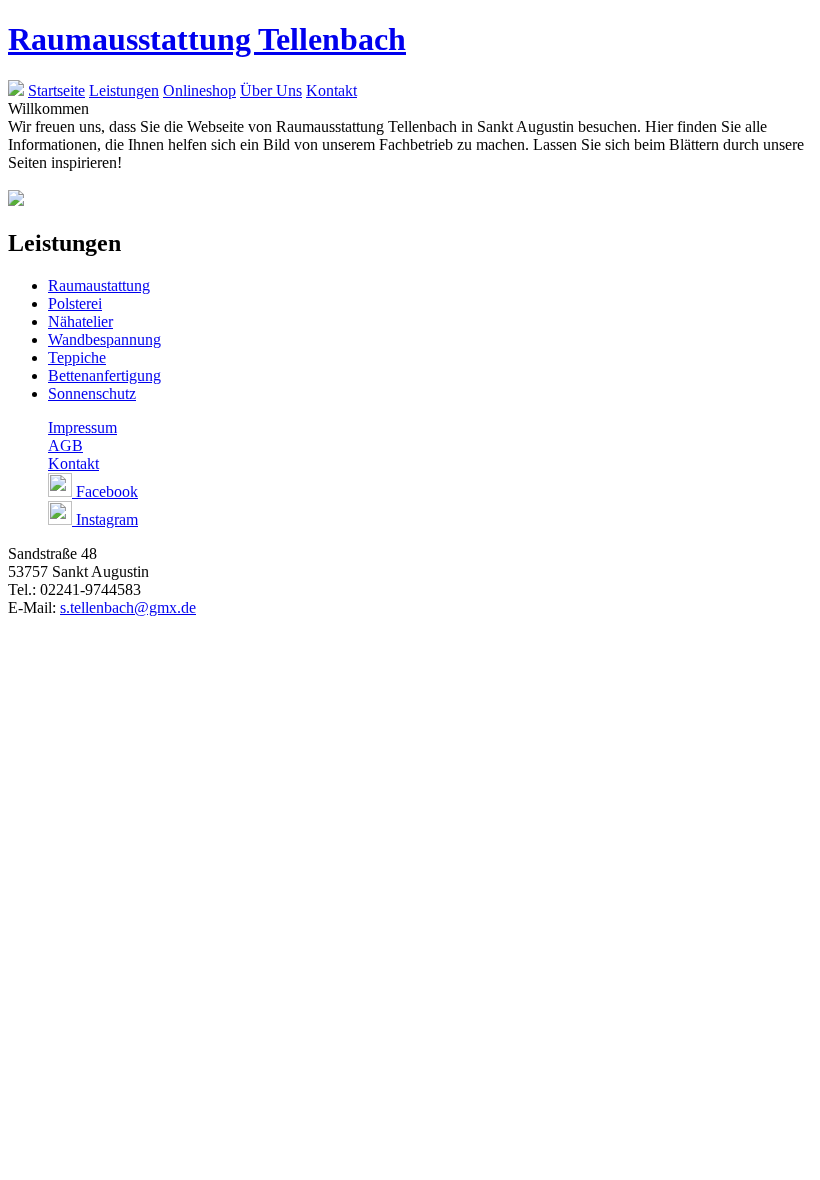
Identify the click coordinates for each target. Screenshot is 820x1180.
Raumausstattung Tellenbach (207, 39)
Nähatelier (80, 321)
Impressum (82, 427)
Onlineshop (199, 90)
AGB (65, 445)
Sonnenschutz (92, 393)
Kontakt (331, 90)
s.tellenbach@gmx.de (128, 607)
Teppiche (77, 357)
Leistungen (124, 90)
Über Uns (271, 90)
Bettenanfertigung (104, 375)
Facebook (105, 491)
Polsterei (75, 303)
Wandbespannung (104, 339)
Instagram (105, 519)
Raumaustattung (99, 285)
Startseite (56, 90)
